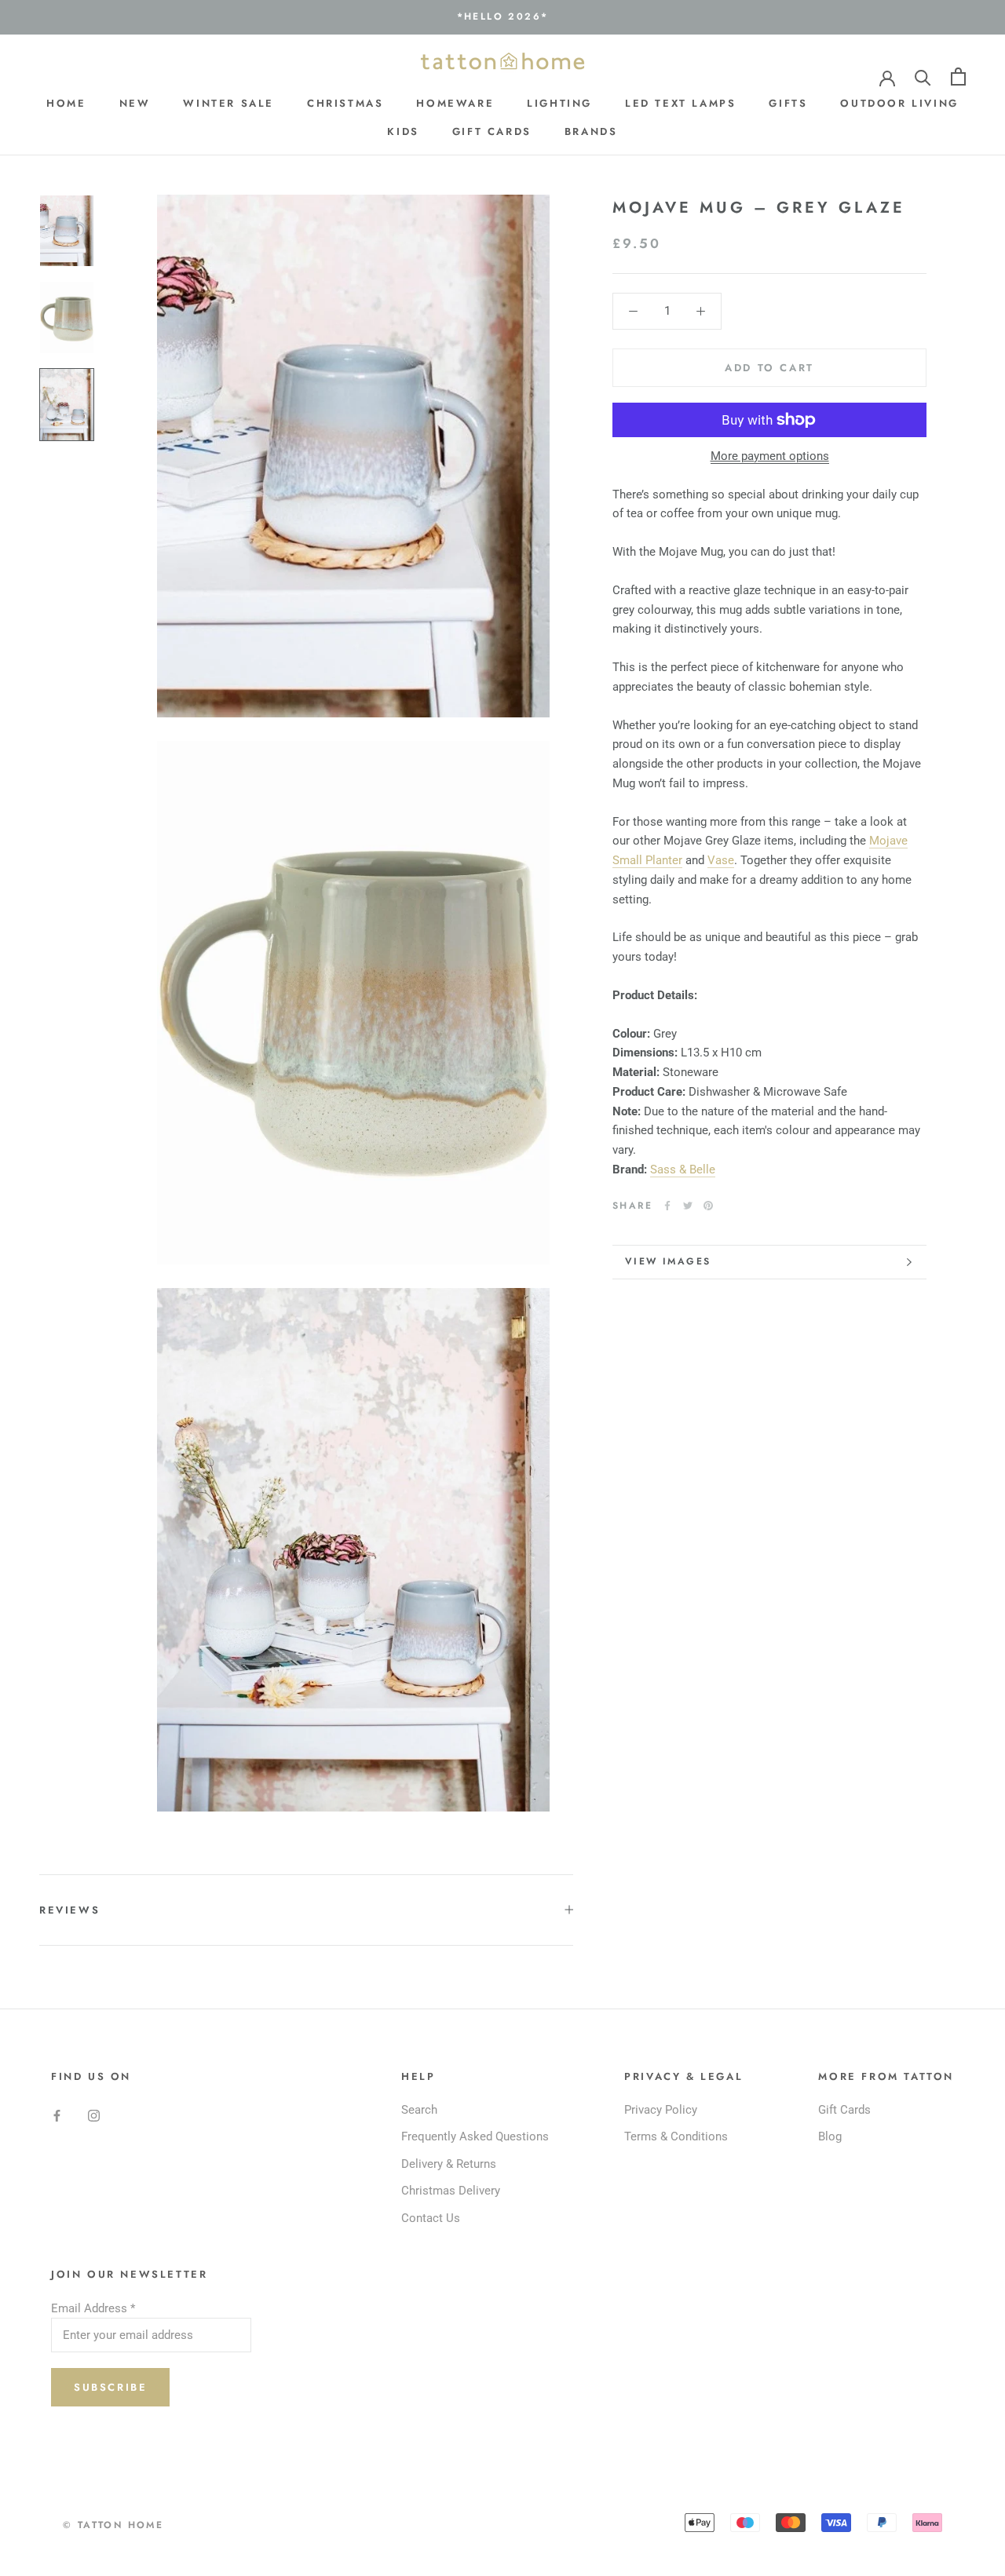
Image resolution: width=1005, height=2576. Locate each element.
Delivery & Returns (449, 2164)
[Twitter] (688, 1206)
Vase (721, 860)
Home (66, 102)
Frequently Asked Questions (475, 2136)
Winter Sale (228, 102)
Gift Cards (492, 131)
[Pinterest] (708, 1206)
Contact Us (431, 2218)
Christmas (345, 102)
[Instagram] (94, 2116)
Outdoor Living (899, 102)
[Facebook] (667, 1206)
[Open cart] (958, 77)
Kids (403, 131)
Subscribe (110, 2387)
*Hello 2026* (503, 16)
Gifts (788, 102)
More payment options (770, 456)
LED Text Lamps (680, 102)
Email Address (93, 2308)
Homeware (455, 102)
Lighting (559, 102)
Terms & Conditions (676, 2136)
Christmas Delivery (451, 2191)
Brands (591, 131)
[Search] (923, 77)
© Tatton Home (113, 2525)
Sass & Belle (683, 1169)
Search (419, 2110)
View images (668, 1261)
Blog (830, 2136)
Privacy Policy (661, 2110)
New (135, 102)
